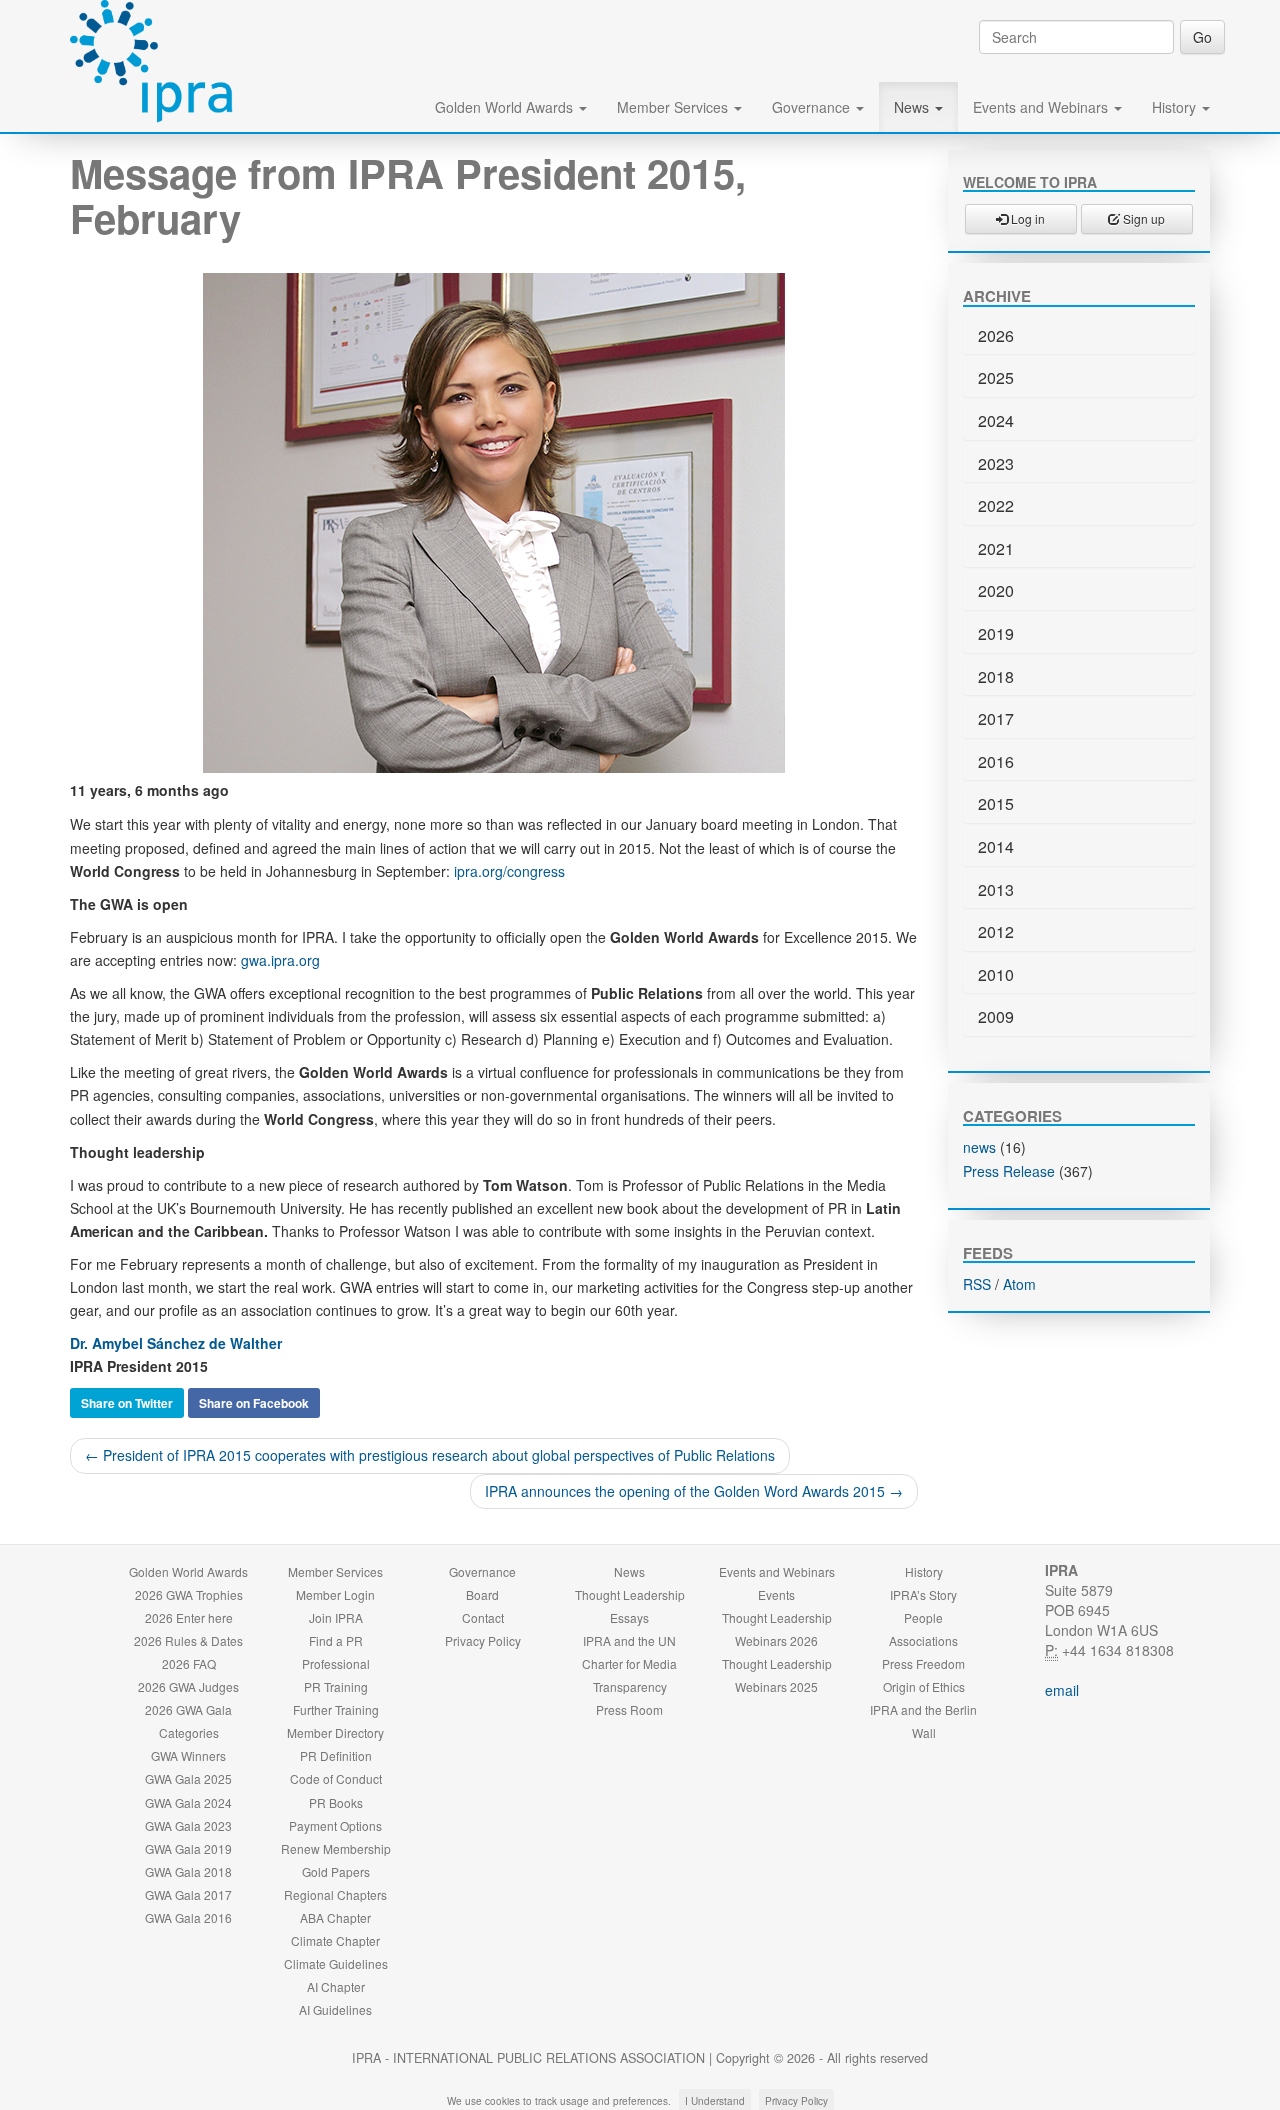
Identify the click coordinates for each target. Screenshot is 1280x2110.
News (913, 107)
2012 (996, 931)
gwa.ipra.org (280, 960)
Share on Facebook (254, 1403)
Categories (189, 1732)
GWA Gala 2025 (188, 1778)
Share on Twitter (127, 1403)
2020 (996, 590)
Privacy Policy (483, 1640)
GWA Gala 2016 (188, 1917)
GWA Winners (188, 1755)
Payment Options (335, 1825)
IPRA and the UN (629, 1640)
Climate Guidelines (336, 1963)
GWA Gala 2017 (188, 1894)
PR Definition (336, 1755)
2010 (996, 974)
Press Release (1009, 1171)
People (923, 1617)
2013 (996, 889)
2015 (996, 803)
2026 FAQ (189, 1663)
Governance (813, 107)
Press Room (629, 1709)
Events (776, 1594)
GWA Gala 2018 (188, 1871)
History (1176, 107)
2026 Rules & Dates (188, 1640)
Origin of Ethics (924, 1686)
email (1062, 1690)
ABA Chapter (335, 1917)
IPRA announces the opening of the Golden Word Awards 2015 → (694, 1491)
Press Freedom (923, 1663)
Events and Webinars (1042, 107)
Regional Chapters (335, 1894)
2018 (996, 676)
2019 (996, 633)
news (979, 1147)
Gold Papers (336, 1871)
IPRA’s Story (923, 1594)
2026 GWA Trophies (189, 1594)
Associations (923, 1640)
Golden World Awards (506, 107)
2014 (996, 846)
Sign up (1142, 218)
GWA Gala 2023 (188, 1825)
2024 (996, 420)
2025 (996, 377)
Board (482, 1594)
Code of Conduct (336, 1778)
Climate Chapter (335, 1940)
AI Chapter (336, 1986)
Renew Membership (336, 1848)
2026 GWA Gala (188, 1709)
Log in (1026, 218)
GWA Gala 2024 (188, 1802)
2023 (996, 463)
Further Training (336, 1709)
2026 (996, 335)
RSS (977, 1284)
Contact (483, 1617)
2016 (996, 761)
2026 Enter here (189, 1617)
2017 (996, 718)
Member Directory (335, 1732)
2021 (996, 548)
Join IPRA (336, 1617)
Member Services (674, 107)
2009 (996, 1016)
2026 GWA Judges (188, 1686)
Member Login (335, 1594)
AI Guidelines (335, 2009)
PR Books (336, 1802)
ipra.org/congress (509, 871)
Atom (1019, 1284)
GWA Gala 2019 (188, 1848)
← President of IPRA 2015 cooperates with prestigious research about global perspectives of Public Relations (430, 1455)
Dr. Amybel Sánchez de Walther (176, 1343)
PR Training (336, 1686)
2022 (996, 505)
